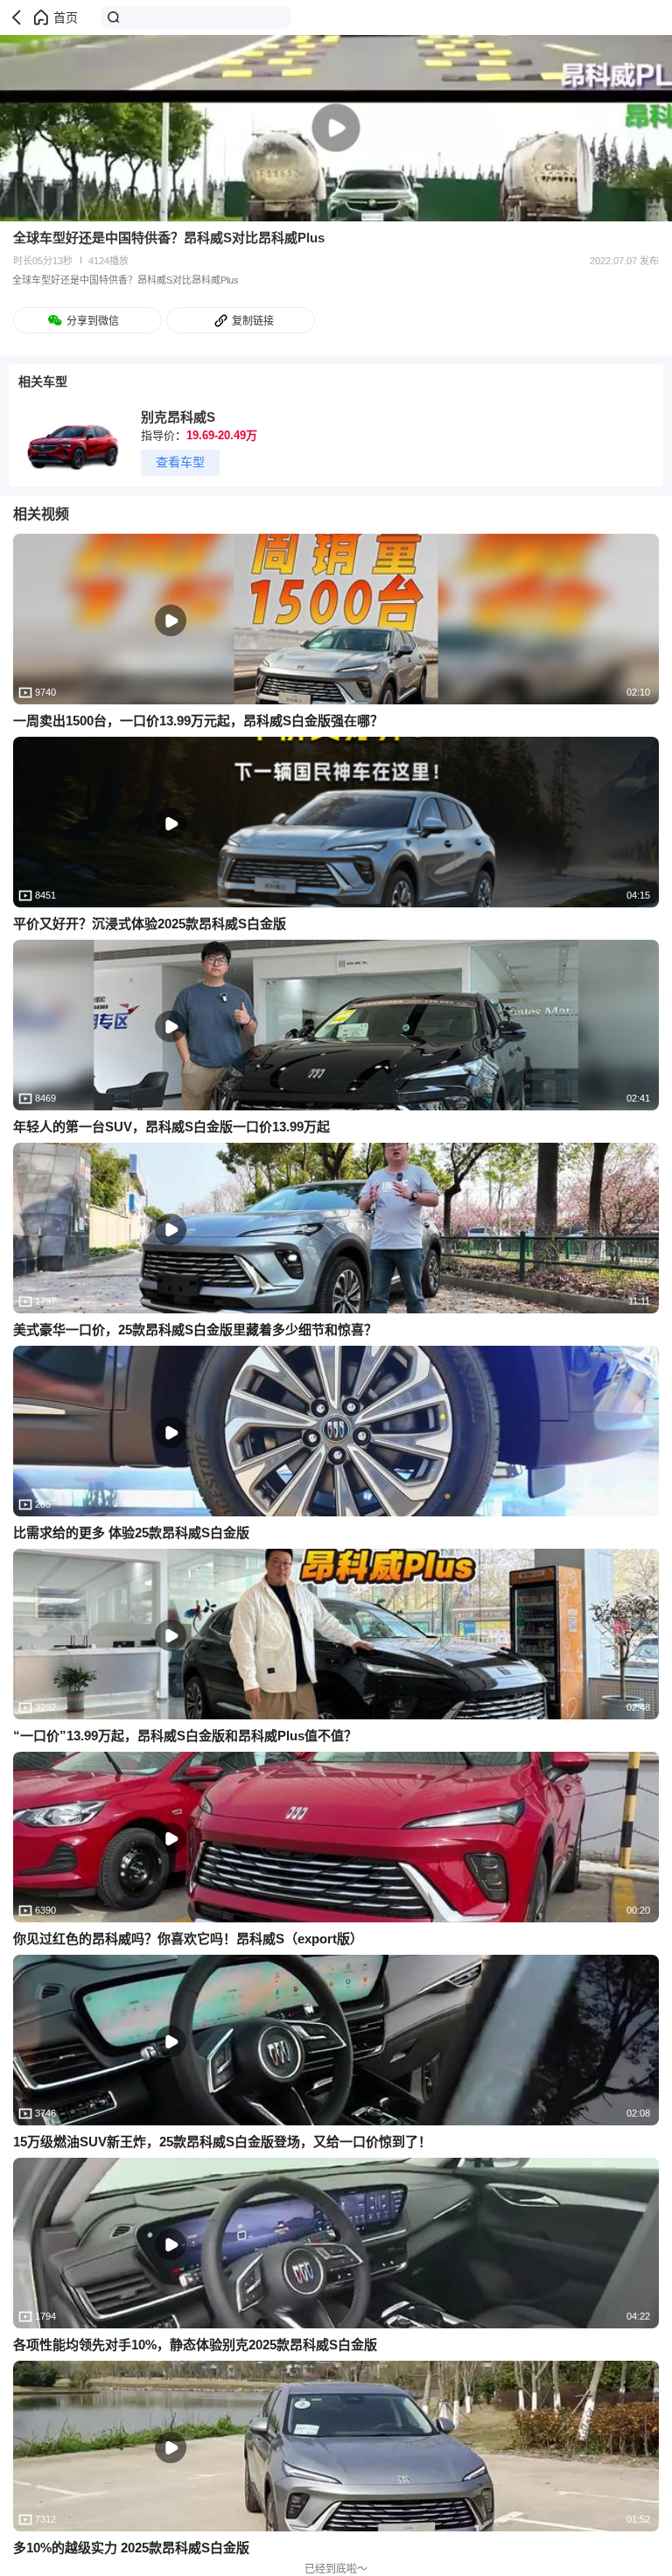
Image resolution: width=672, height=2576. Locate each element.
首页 (66, 17)
